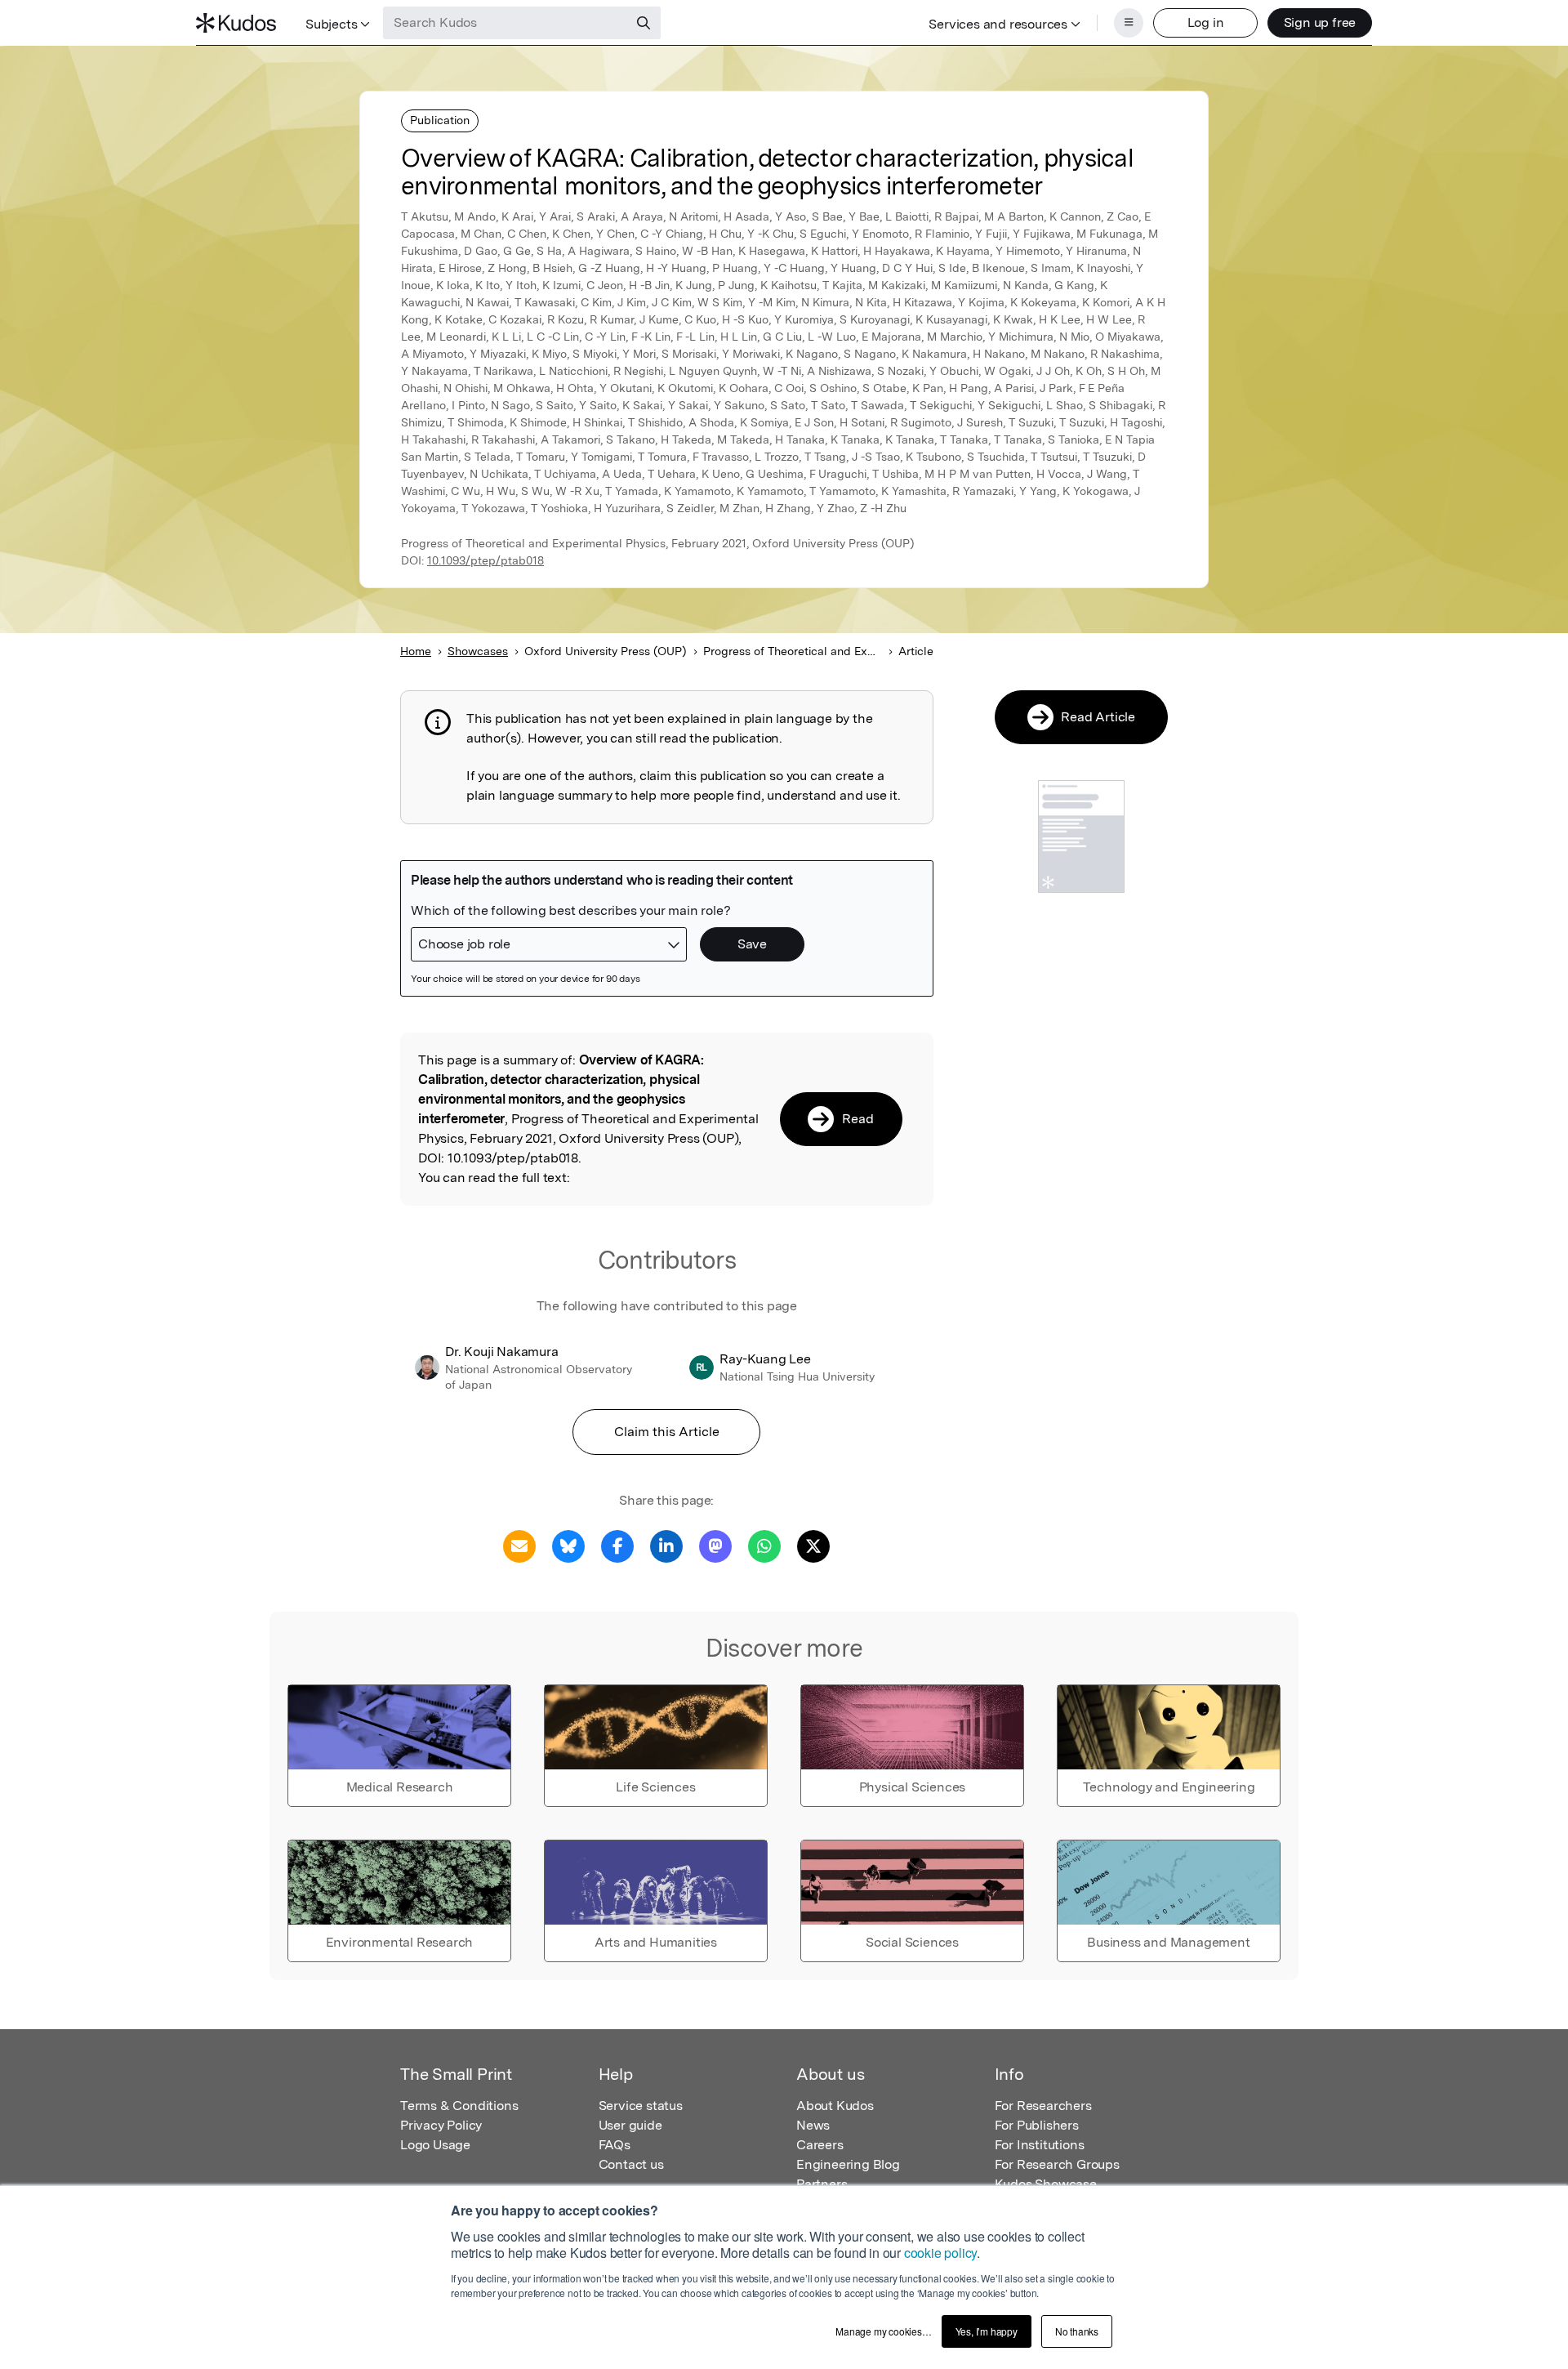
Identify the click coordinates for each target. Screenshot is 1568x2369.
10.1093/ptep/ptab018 (486, 560)
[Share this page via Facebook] (617, 1545)
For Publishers (1037, 2125)
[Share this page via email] (519, 1545)
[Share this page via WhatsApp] (764, 1545)
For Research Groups (1057, 2164)
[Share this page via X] (813, 1545)
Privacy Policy (441, 2125)
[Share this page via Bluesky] (568, 1545)
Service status (641, 2106)
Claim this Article (667, 1432)
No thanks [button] (1077, 2331)
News (813, 2125)
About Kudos (835, 2106)
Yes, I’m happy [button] (987, 2331)
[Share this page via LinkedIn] (666, 1545)
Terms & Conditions (459, 2106)
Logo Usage (435, 2145)
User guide (630, 2125)
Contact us (631, 2164)
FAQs (615, 2145)
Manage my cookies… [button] (883, 2331)
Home (416, 651)
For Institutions (1040, 2145)
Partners (822, 2184)
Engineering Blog (848, 2164)
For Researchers (1043, 2106)
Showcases (478, 651)
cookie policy (940, 2253)
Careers (820, 2145)
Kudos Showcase (1046, 2184)
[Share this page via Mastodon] (715, 1545)
